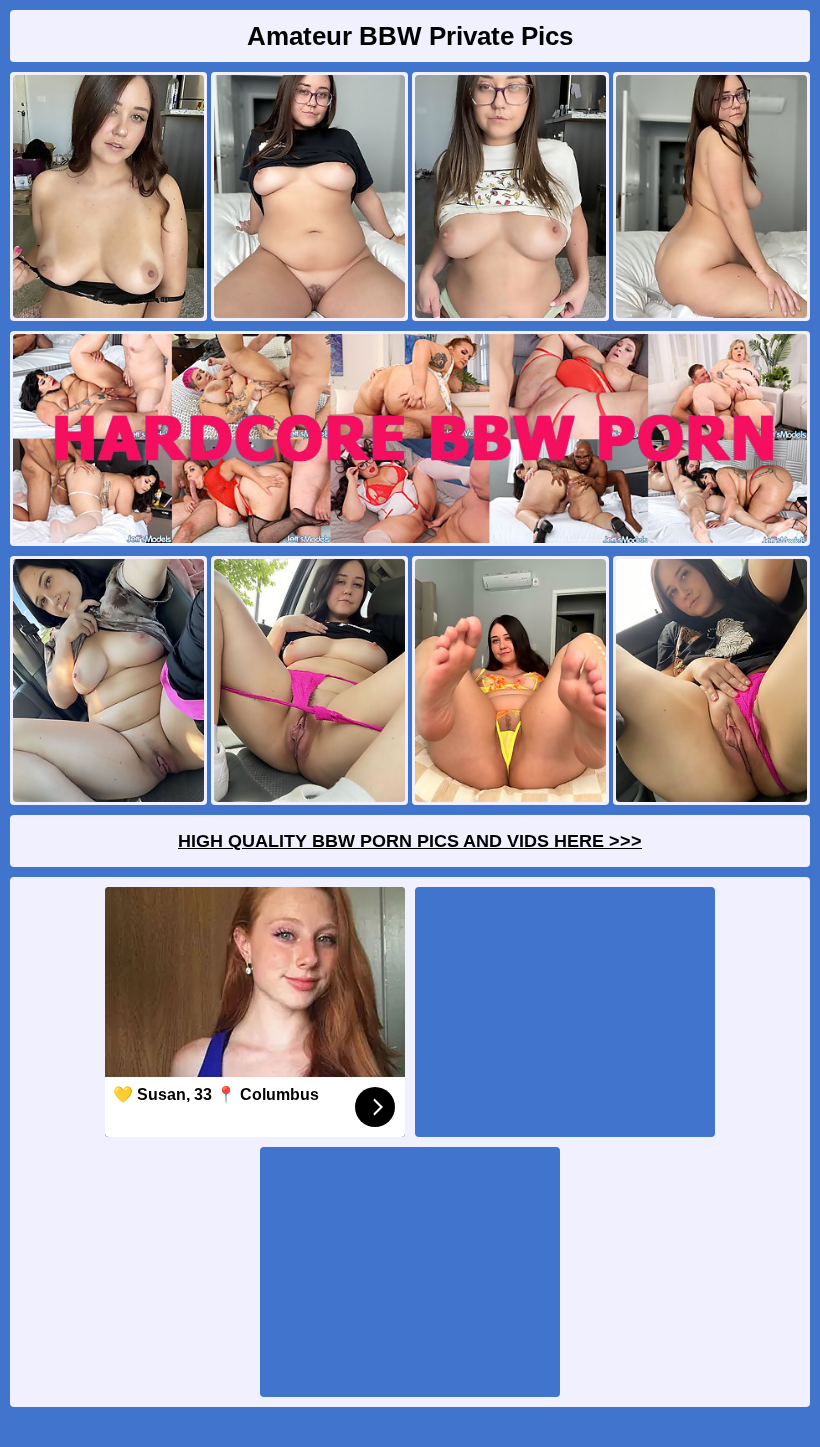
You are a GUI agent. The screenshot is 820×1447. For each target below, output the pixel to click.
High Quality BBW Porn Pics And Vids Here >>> (410, 841)
